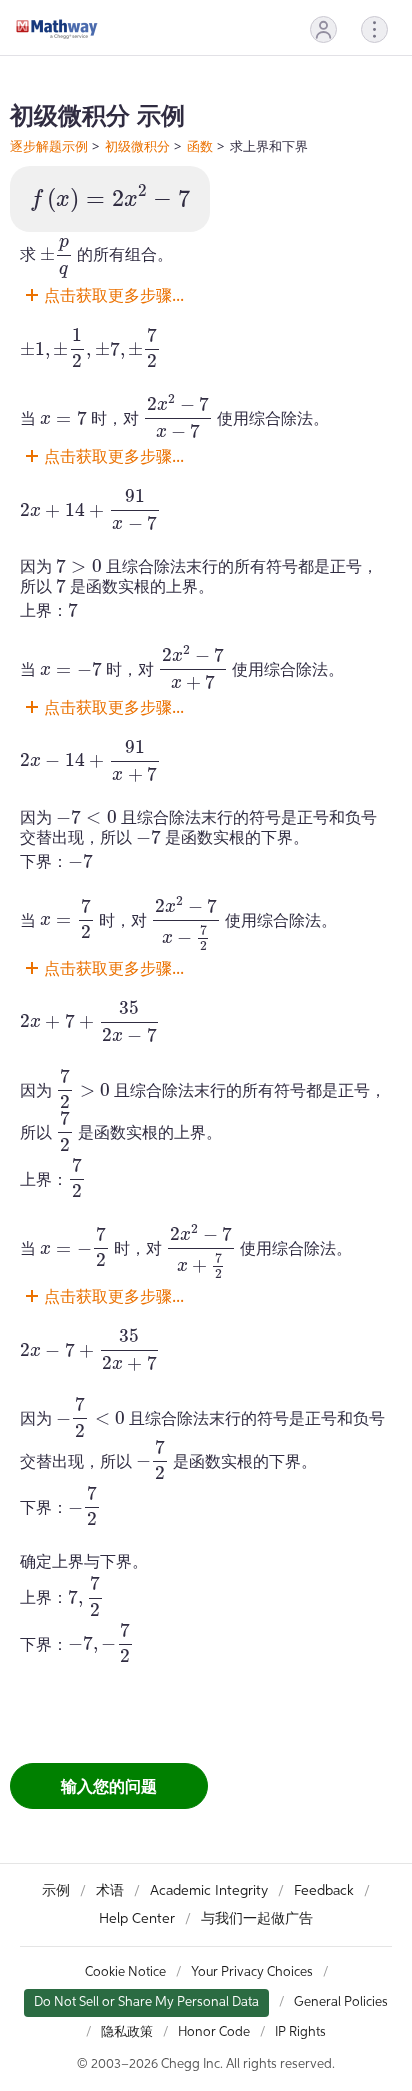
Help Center (137, 1919)
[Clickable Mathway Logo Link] (57, 29)
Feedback (324, 1891)
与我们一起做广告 (257, 1919)
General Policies (341, 2002)
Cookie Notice (125, 1972)
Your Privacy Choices (252, 1972)
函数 (200, 146)
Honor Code (214, 2032)
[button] (323, 29)
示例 (56, 1891)
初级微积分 (137, 146)
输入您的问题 (109, 1786)
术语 (110, 1891)
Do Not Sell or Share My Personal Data (146, 2002)
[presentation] (110, 199)
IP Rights (300, 2032)
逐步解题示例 (49, 146)
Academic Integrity (209, 1891)
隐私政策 (127, 2032)
